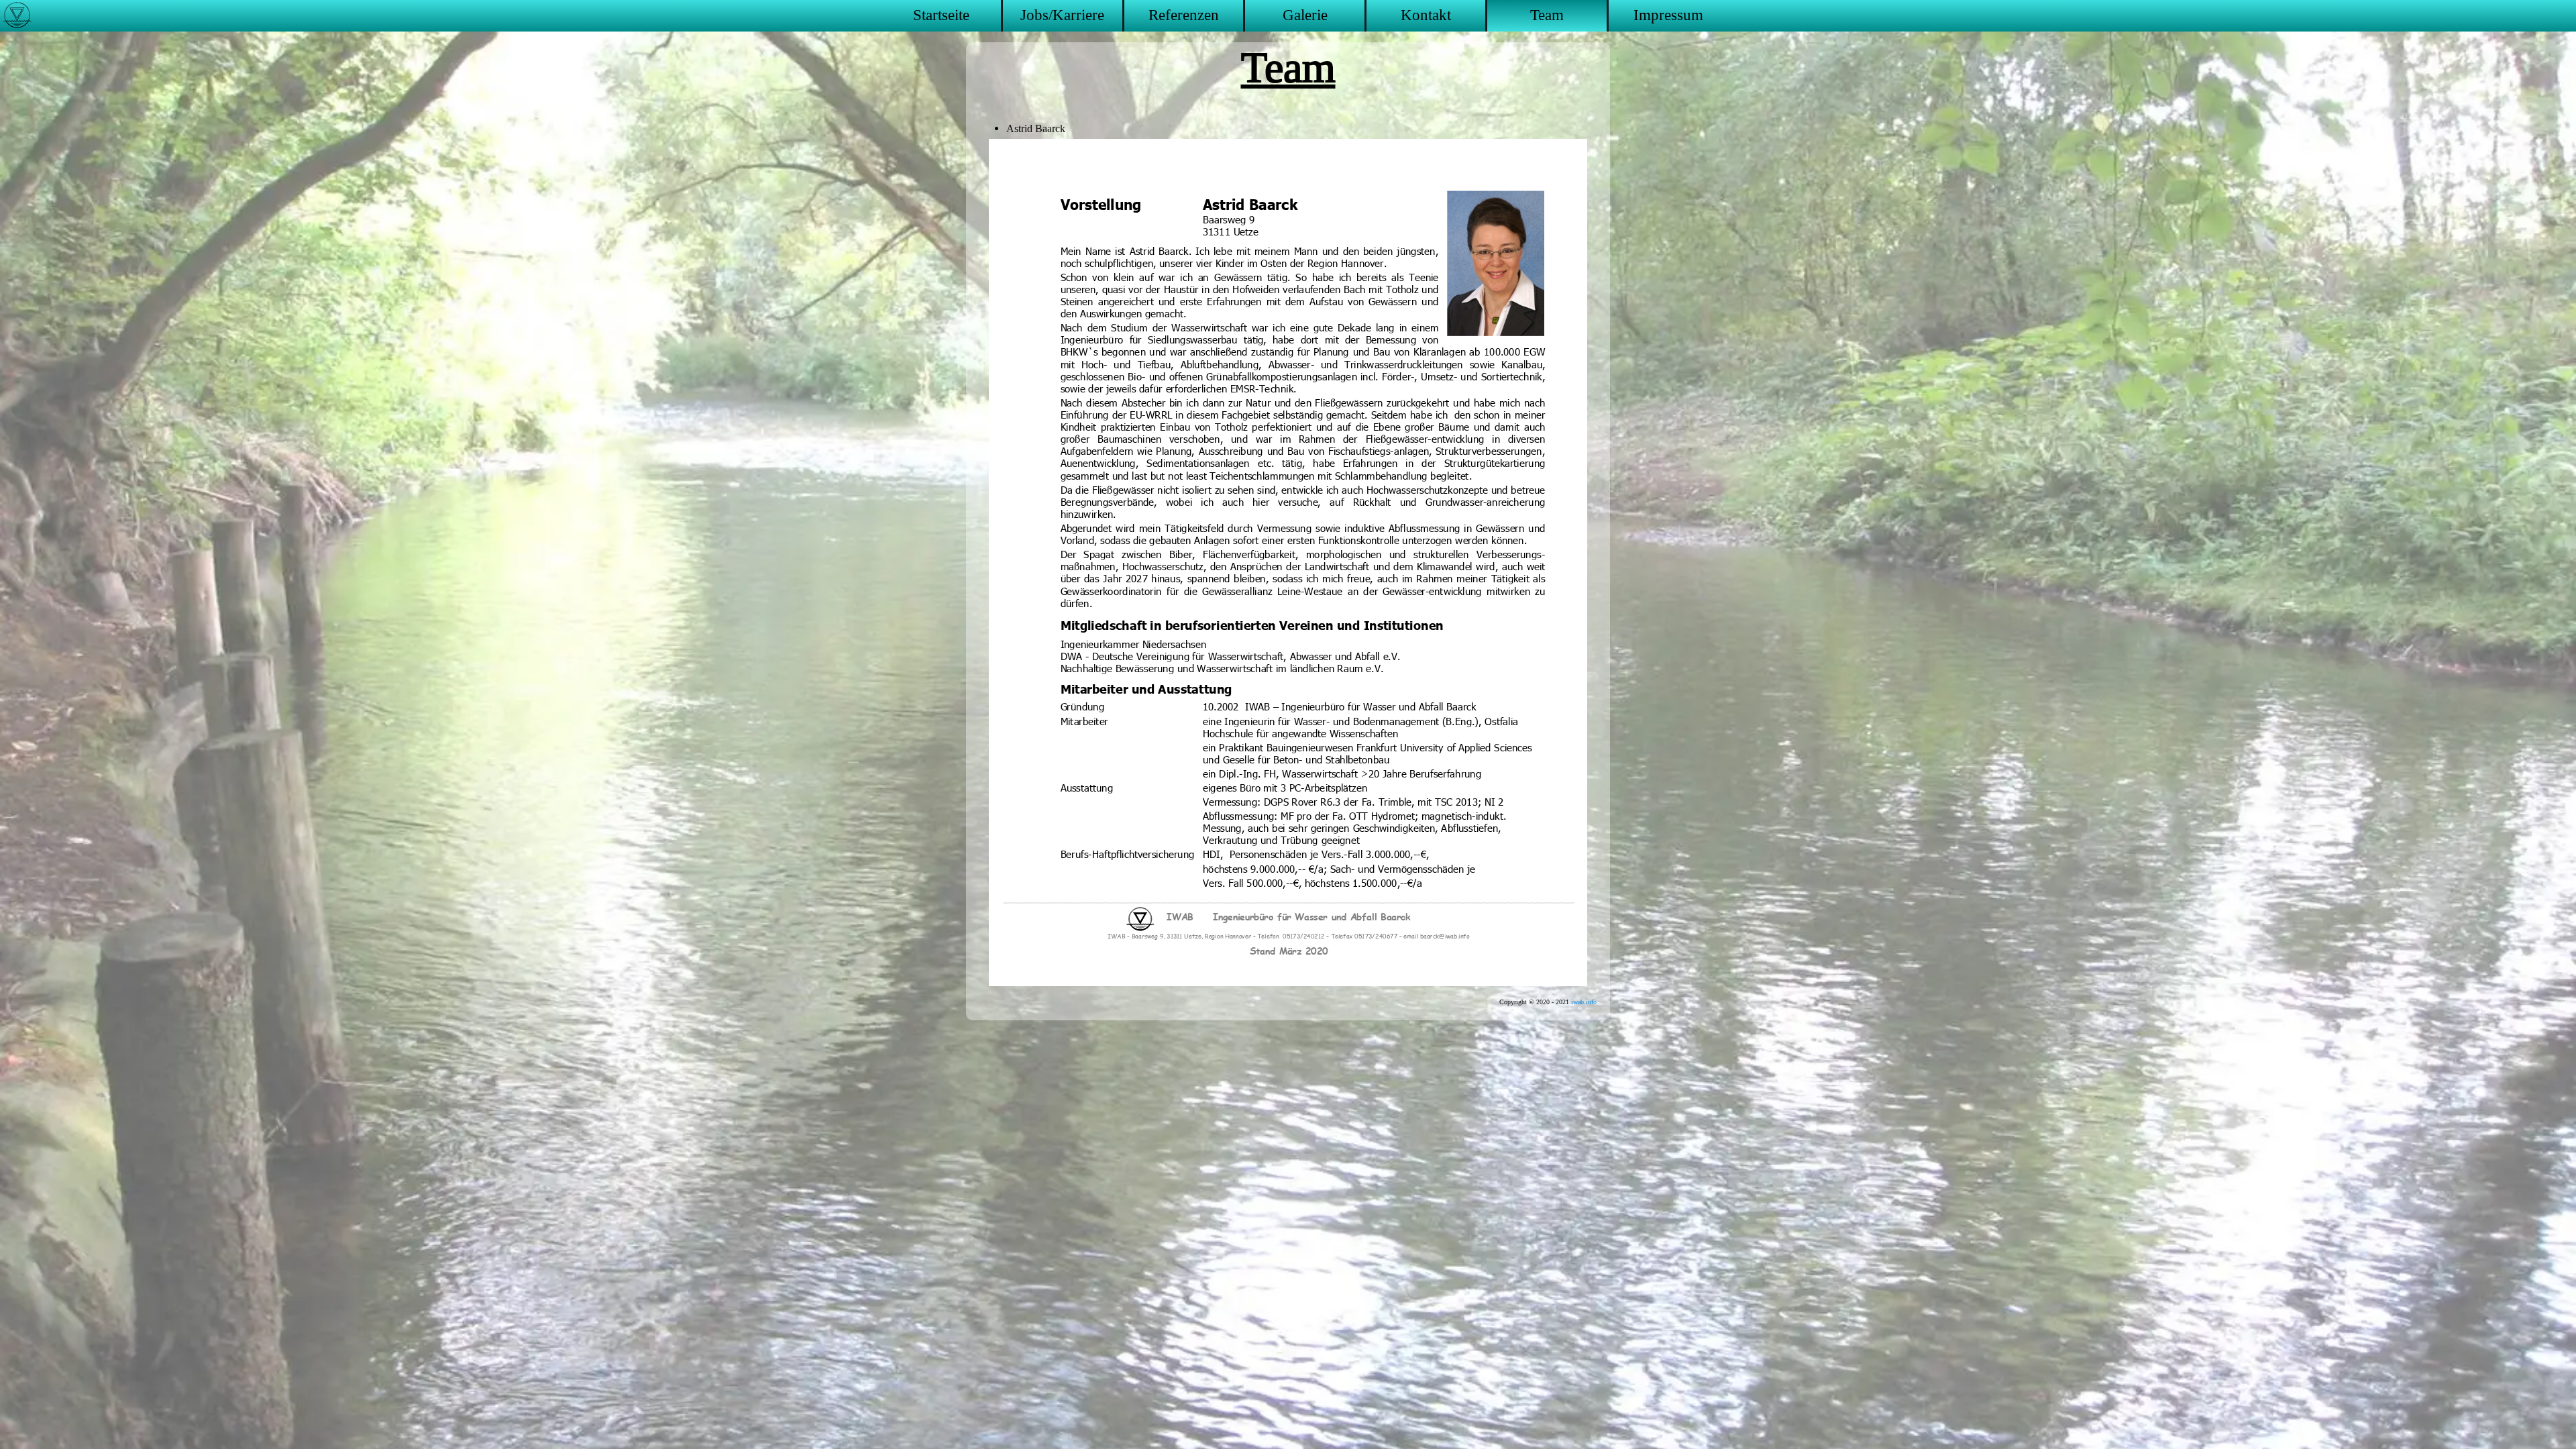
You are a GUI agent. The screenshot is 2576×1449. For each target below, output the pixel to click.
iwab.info (1584, 1002)
